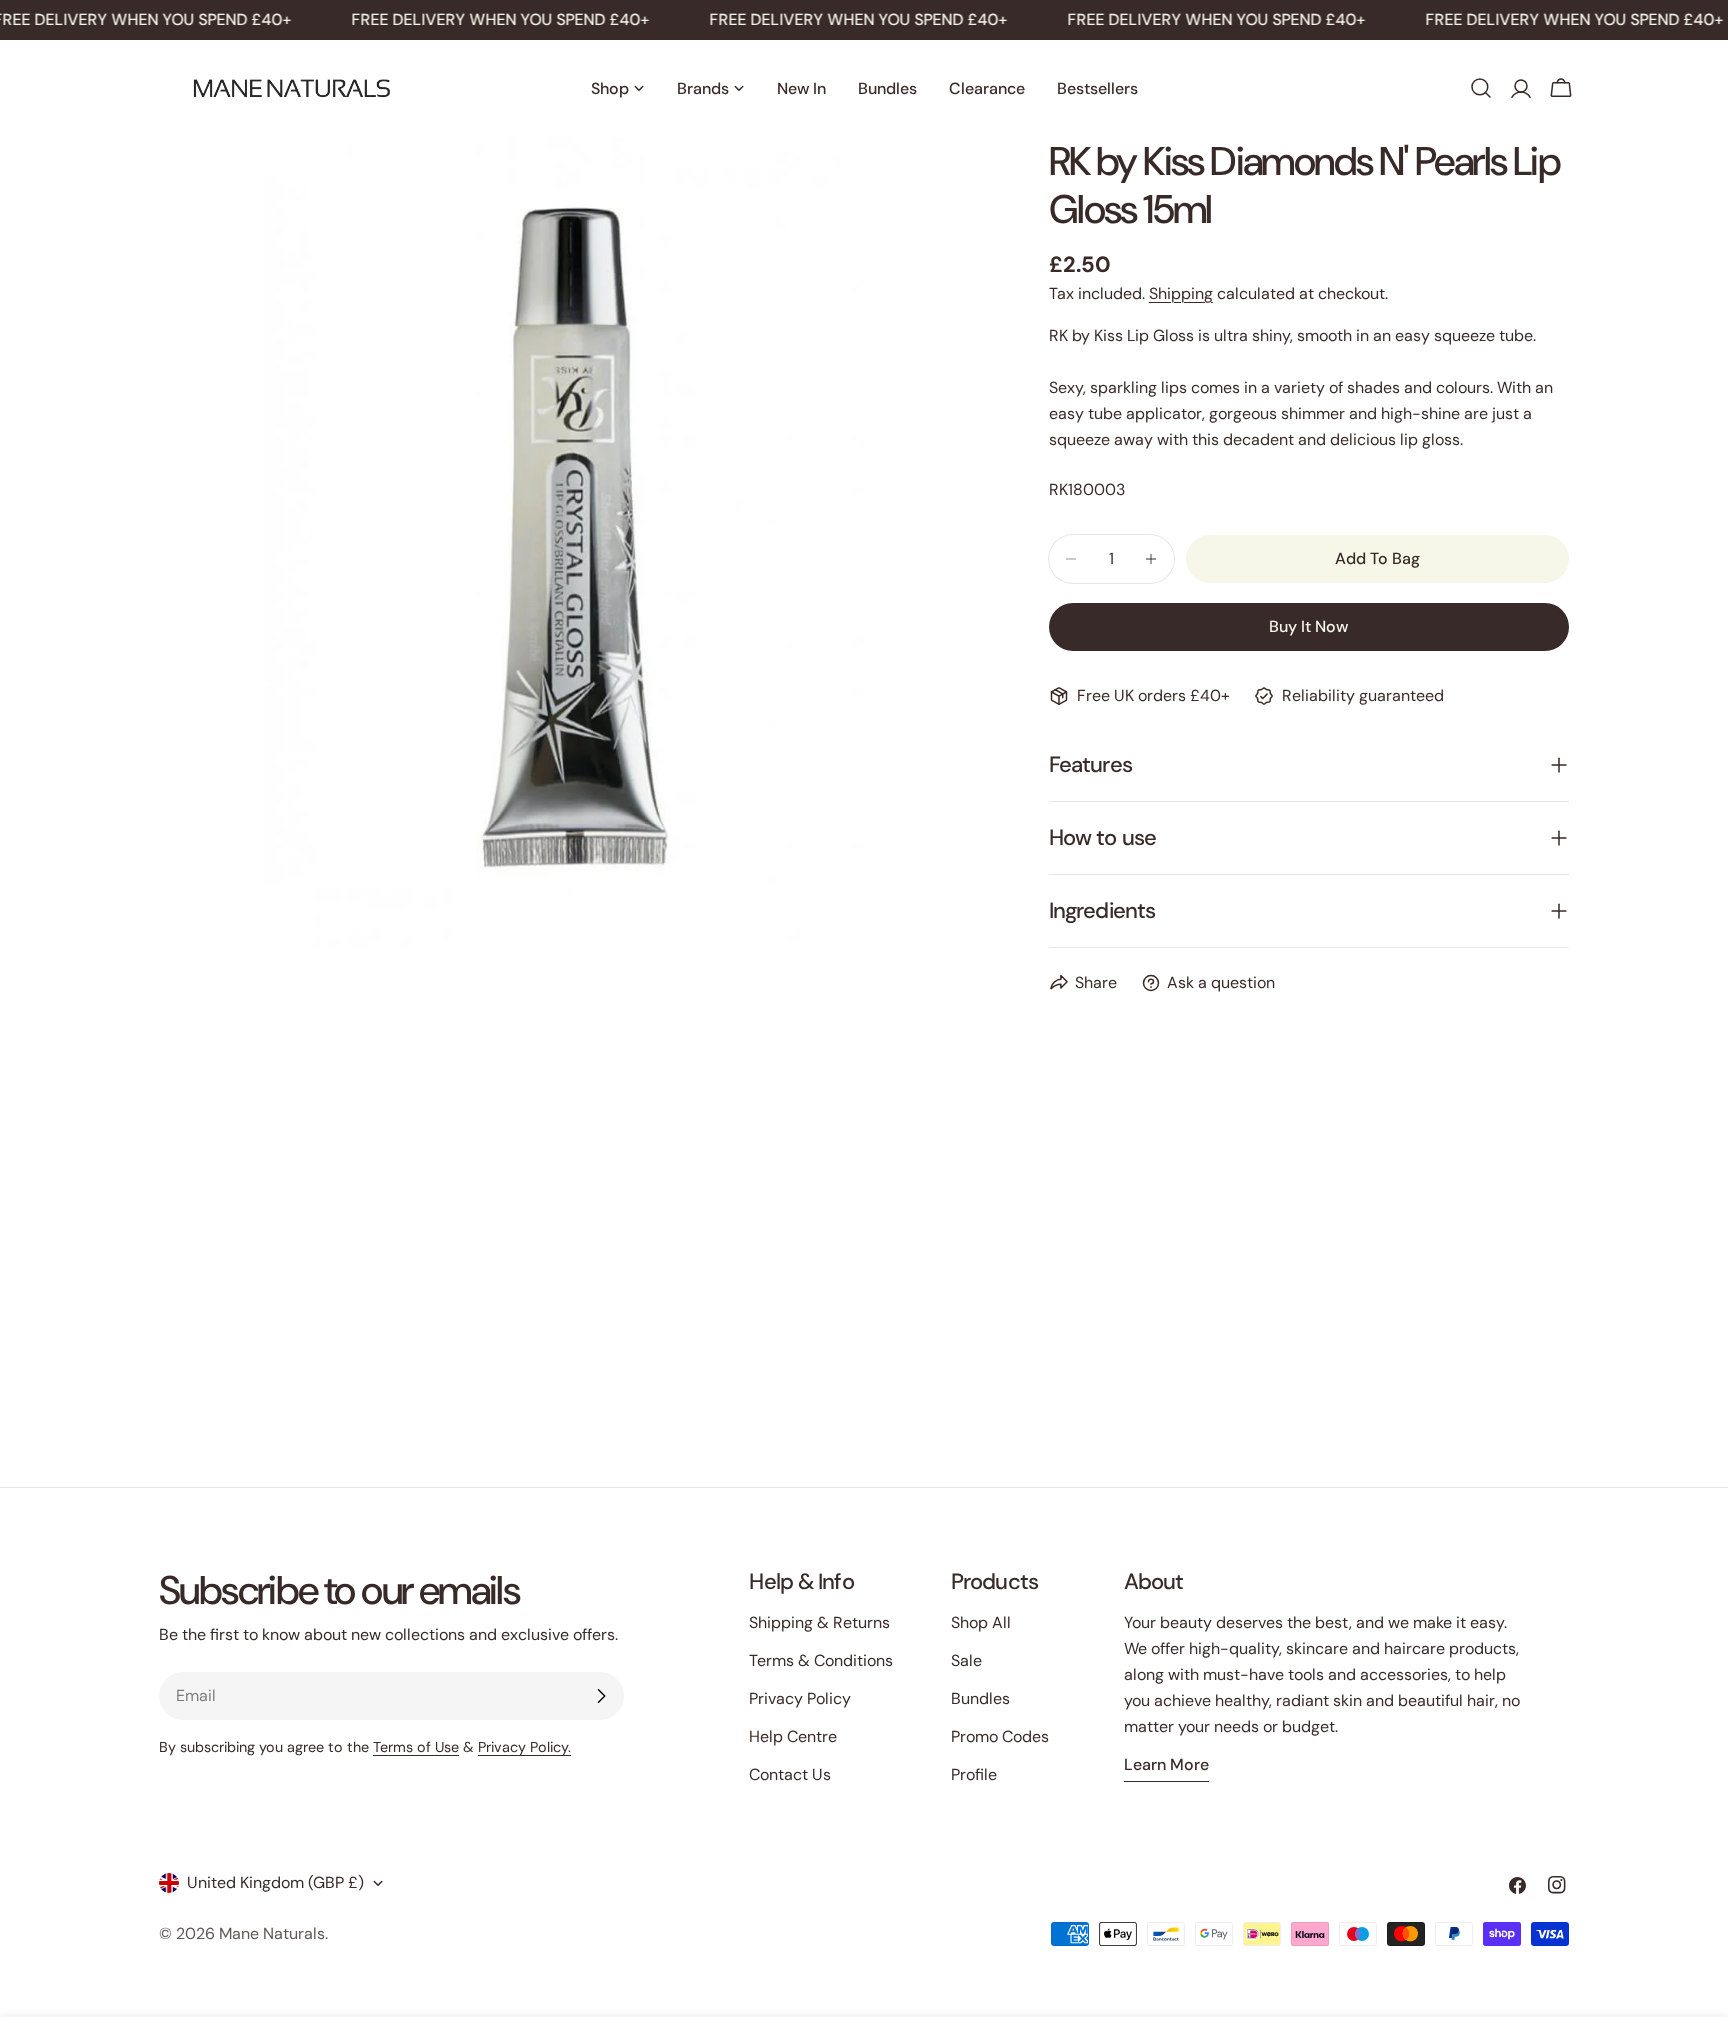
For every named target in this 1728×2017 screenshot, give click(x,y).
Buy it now (1308, 626)
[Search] (1481, 88)
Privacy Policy (800, 1698)
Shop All (981, 1622)
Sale (966, 1660)
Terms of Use (416, 1747)
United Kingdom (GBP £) (275, 1882)
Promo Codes (1000, 1736)
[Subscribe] (601, 1696)
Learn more (1166, 1764)
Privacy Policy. (524, 1747)
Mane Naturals (272, 1933)
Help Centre (793, 1736)
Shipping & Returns (819, 1622)
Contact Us (790, 1774)
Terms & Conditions (821, 1660)
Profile (974, 1774)
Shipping (1181, 293)
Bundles (980, 1698)
